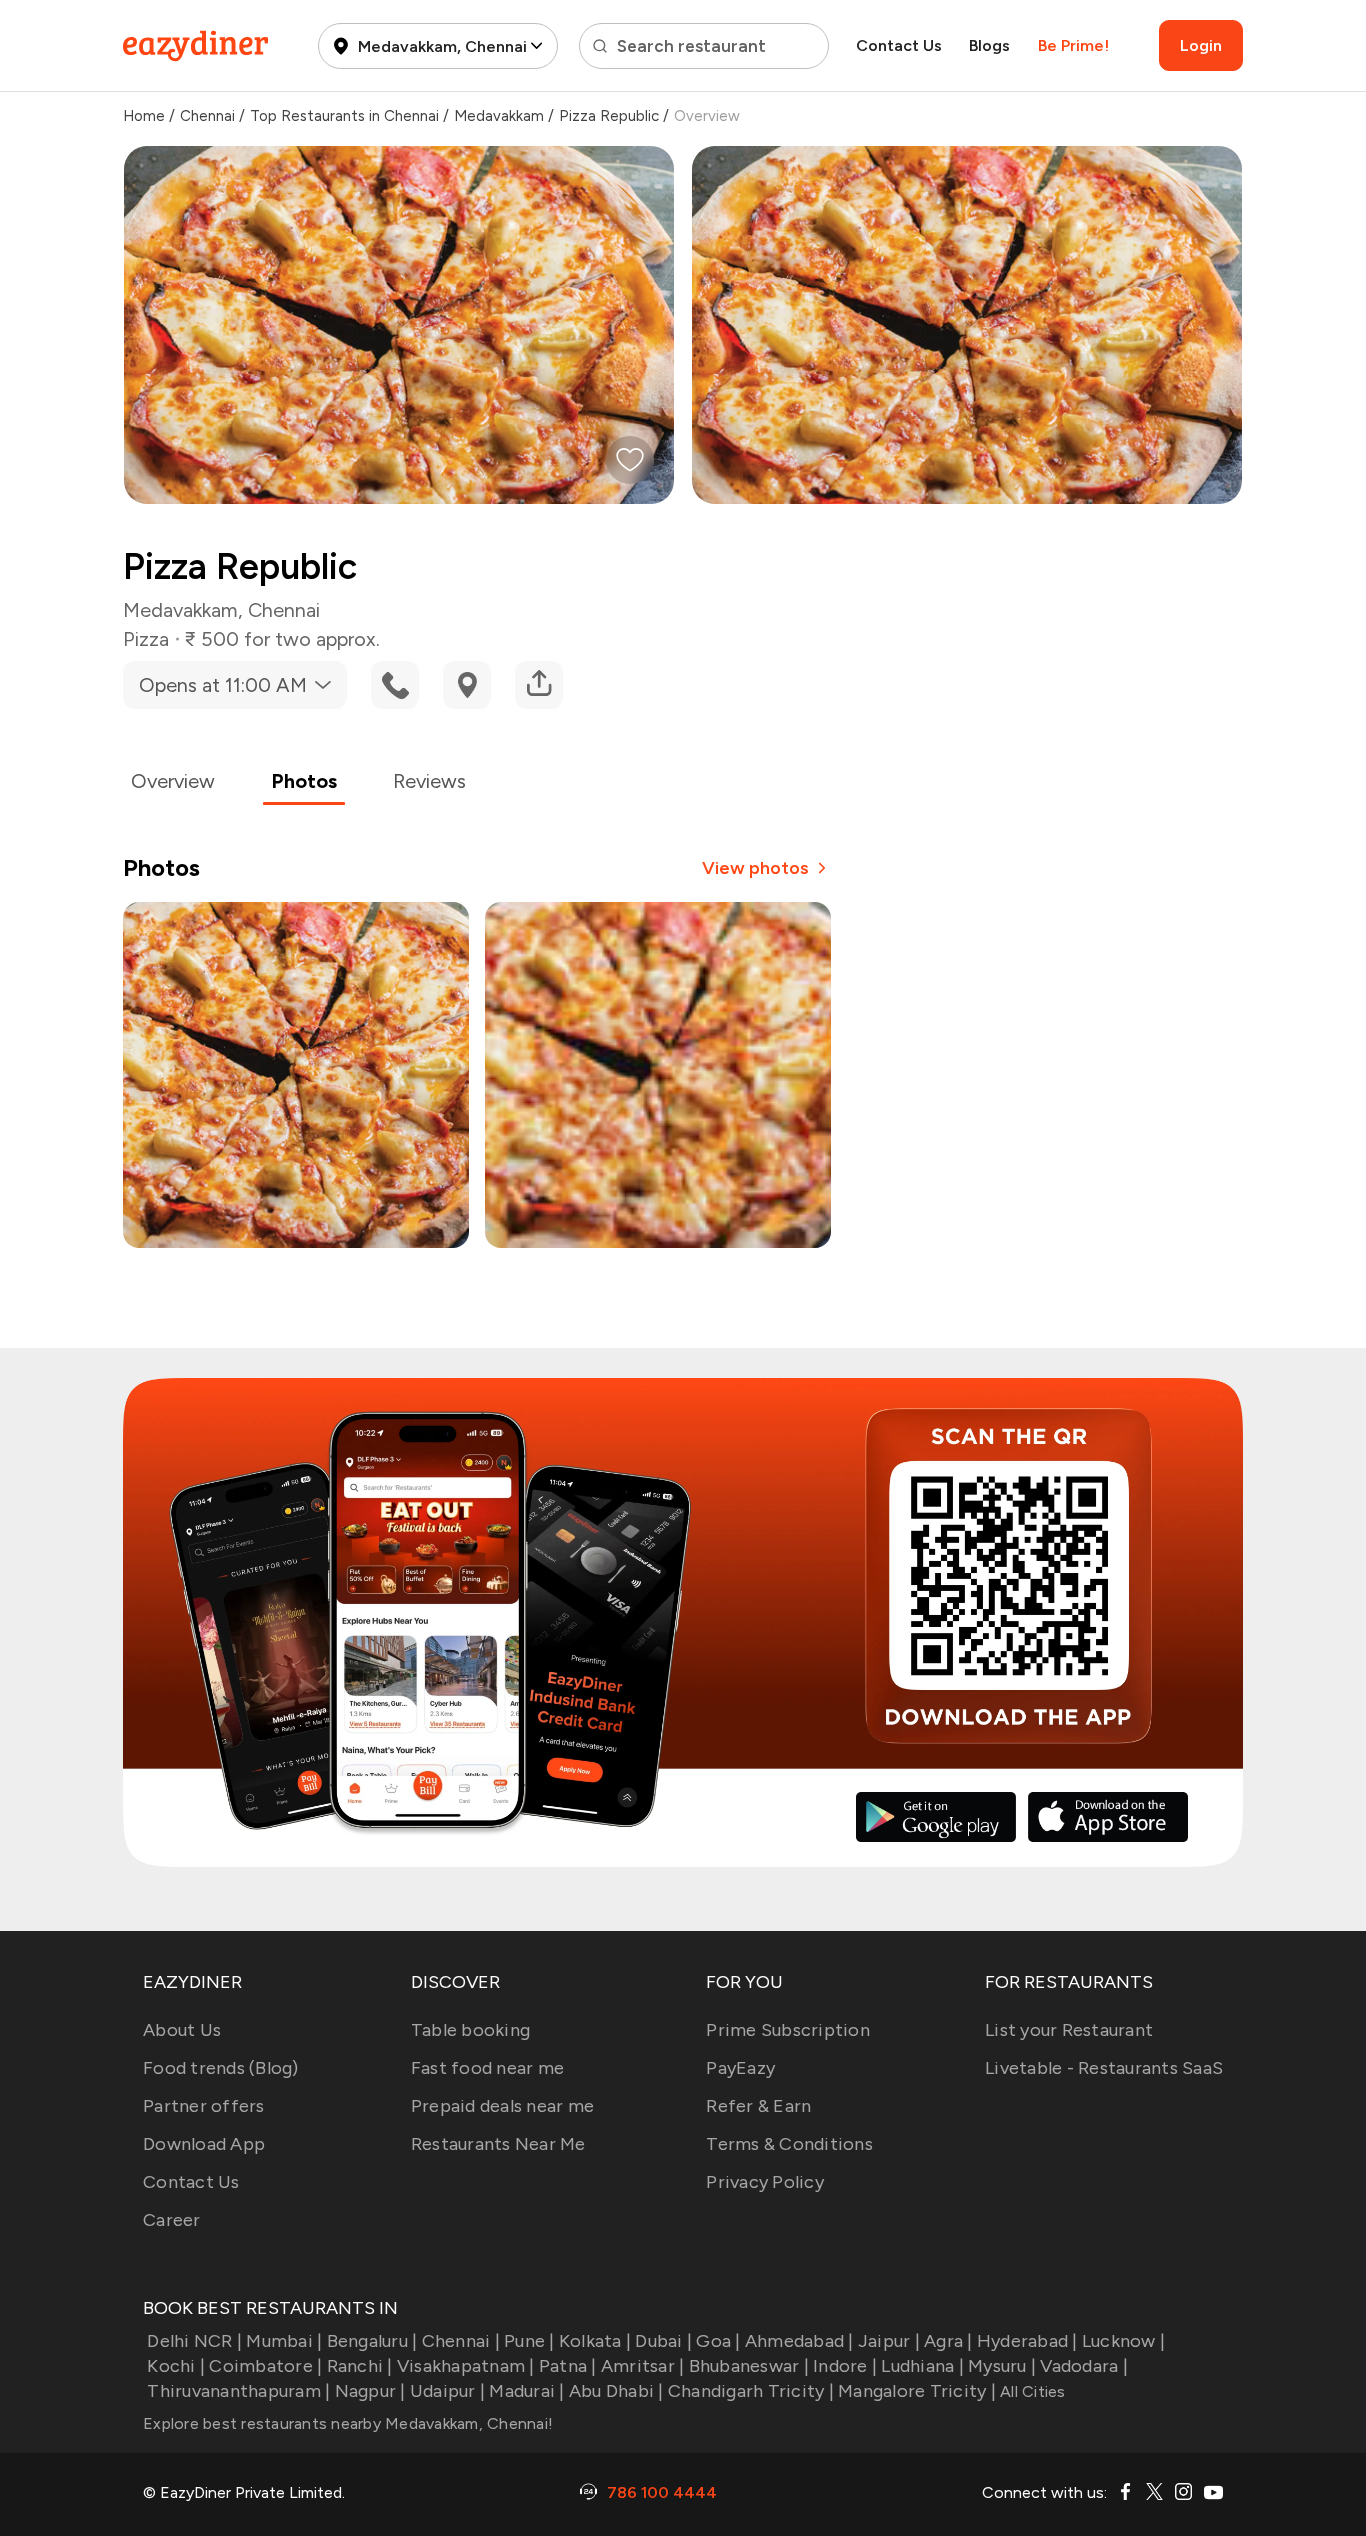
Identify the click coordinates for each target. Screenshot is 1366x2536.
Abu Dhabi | (616, 2391)
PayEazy (740, 2068)
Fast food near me (487, 2068)
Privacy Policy (765, 2182)
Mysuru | (1002, 2366)
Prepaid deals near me (502, 2106)
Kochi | (176, 2366)
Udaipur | (447, 2391)
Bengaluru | (372, 2341)
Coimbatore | (265, 2366)
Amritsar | (643, 2366)
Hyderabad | (1027, 2341)
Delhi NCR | (194, 2341)
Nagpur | (370, 2391)
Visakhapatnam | (466, 2366)
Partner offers (204, 2106)
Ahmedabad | (799, 2341)
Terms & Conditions (789, 2144)
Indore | (845, 2366)
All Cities (1031, 2391)
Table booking (470, 2030)
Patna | (568, 2366)
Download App (204, 2144)
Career (172, 2220)
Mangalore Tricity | (917, 2391)
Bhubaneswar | (749, 2366)
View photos (755, 868)
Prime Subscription (788, 2030)
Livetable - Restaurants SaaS (1104, 2068)
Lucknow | (1123, 2341)
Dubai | (663, 2341)
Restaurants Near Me (498, 2144)
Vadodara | (1084, 2366)
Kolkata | (595, 2341)
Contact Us (899, 45)
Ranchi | (359, 2366)
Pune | (529, 2341)
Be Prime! (1073, 45)
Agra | (948, 2341)
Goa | (718, 2341)
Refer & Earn (758, 2106)
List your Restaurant (1069, 2030)
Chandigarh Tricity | (751, 2391)
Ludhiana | (922, 2366)
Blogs (989, 45)
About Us (182, 2030)
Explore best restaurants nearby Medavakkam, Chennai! (348, 2423)
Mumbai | (284, 2341)
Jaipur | (889, 2341)
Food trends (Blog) (221, 2068)
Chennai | (461, 2341)
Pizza (146, 639)
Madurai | (526, 2391)
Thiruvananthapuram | (238, 2391)
